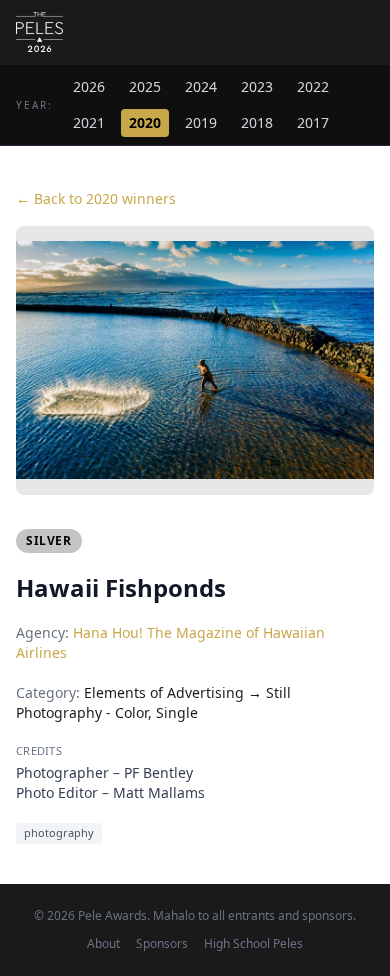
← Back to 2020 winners (96, 198)
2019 (201, 122)
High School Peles (253, 944)
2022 (313, 86)
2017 (313, 122)
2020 (145, 122)
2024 (201, 86)
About (103, 944)
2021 (89, 122)
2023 (257, 86)
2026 (89, 86)
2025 (145, 86)
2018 (257, 122)
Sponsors (162, 944)
